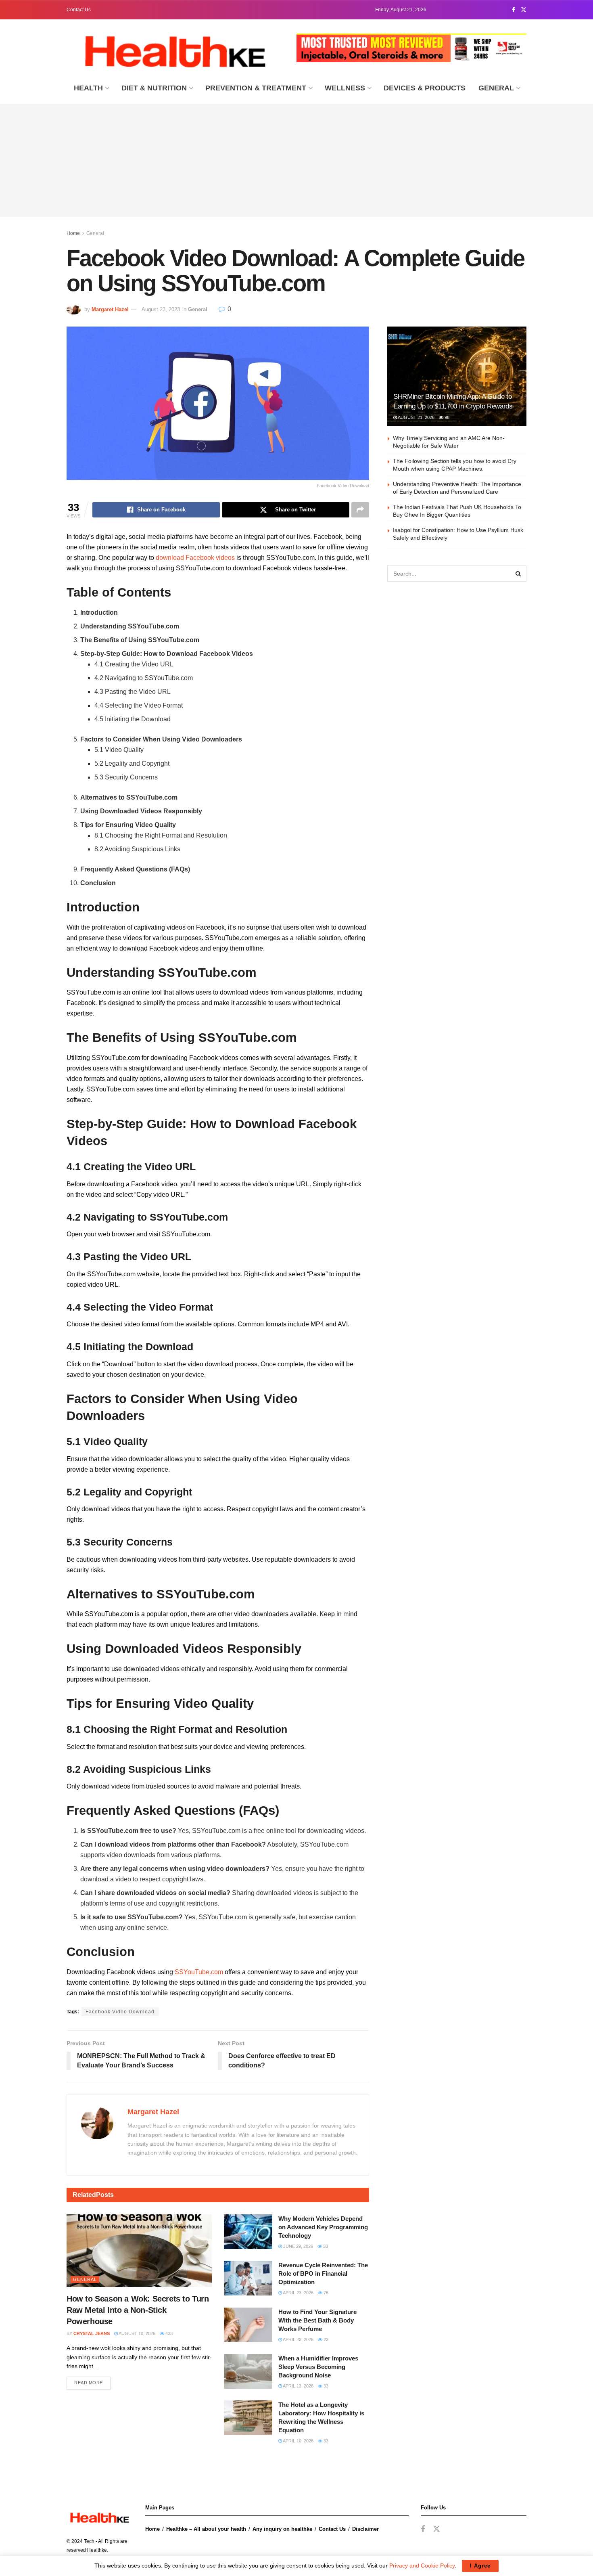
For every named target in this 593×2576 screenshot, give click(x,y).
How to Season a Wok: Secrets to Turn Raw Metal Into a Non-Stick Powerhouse (138, 2310)
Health (88, 88)
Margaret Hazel (110, 309)
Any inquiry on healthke (282, 2529)
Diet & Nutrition (154, 88)
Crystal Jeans (92, 2333)
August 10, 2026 (137, 2333)
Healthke (97, 2550)
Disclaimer (365, 2529)
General (496, 88)
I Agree (480, 2566)
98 (446, 417)
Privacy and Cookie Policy (422, 2566)
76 (325, 2293)
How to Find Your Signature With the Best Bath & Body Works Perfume (317, 2320)
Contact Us (79, 10)
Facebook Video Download (120, 2012)
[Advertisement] (296, 160)
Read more (89, 2383)
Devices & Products (425, 88)
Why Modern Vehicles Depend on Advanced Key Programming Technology (323, 2227)
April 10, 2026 (298, 2441)
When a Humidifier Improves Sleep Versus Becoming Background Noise (318, 2367)
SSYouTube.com (199, 1972)
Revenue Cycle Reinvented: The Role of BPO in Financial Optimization (323, 2273)
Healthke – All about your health (206, 2529)
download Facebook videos (195, 558)
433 (168, 2333)
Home (73, 233)
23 (325, 2339)
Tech (89, 2541)
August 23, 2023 (161, 309)
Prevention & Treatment (256, 88)
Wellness (345, 88)
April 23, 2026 (298, 2293)
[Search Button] (518, 574)
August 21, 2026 (416, 417)
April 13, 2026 (298, 2386)
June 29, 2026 (298, 2246)
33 (325, 2246)
